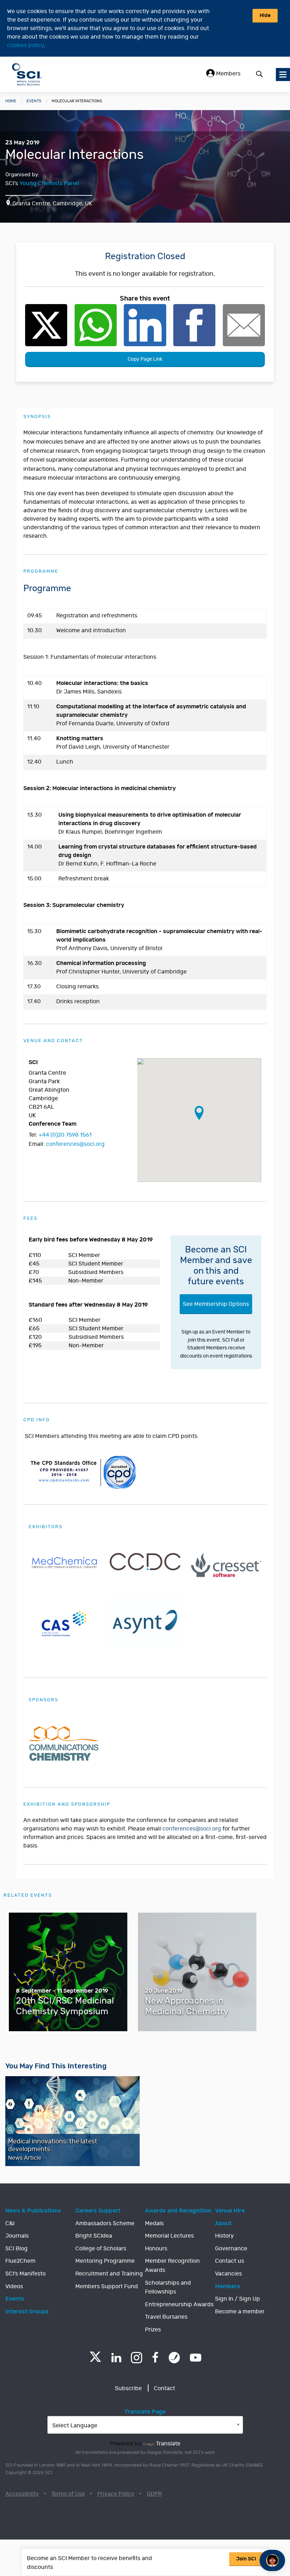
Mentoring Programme (105, 2261)
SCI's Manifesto (25, 2274)
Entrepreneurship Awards (179, 2304)
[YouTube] (196, 2358)
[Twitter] (95, 2360)
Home (11, 101)
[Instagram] (137, 2358)
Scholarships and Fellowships (168, 2287)
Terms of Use (68, 2494)
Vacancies (228, 2274)
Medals (154, 2223)
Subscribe (128, 2388)
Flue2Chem (20, 2261)
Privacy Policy (116, 2494)
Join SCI (246, 2559)
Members (228, 74)
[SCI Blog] (174, 2358)
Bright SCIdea (94, 2236)
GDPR (154, 2494)
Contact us (230, 2261)
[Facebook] (155, 2358)
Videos (14, 2286)
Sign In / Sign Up (237, 2299)
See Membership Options (216, 1304)
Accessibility (22, 2494)
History (224, 2236)
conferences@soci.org (75, 1144)
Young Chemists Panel (49, 183)
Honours (156, 2249)
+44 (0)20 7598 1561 (65, 1135)
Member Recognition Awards (172, 2266)
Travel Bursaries (166, 2317)
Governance (231, 2249)
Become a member (240, 2312)
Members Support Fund (107, 2286)
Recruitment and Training (109, 2274)
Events (34, 101)
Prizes (153, 2330)
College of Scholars (101, 2249)
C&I (10, 2223)
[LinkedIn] (116, 2358)
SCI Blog (16, 2249)
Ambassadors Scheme (105, 2223)
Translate (168, 2444)
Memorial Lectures (169, 2236)
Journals (17, 2236)
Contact (164, 2388)
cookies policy (25, 45)
